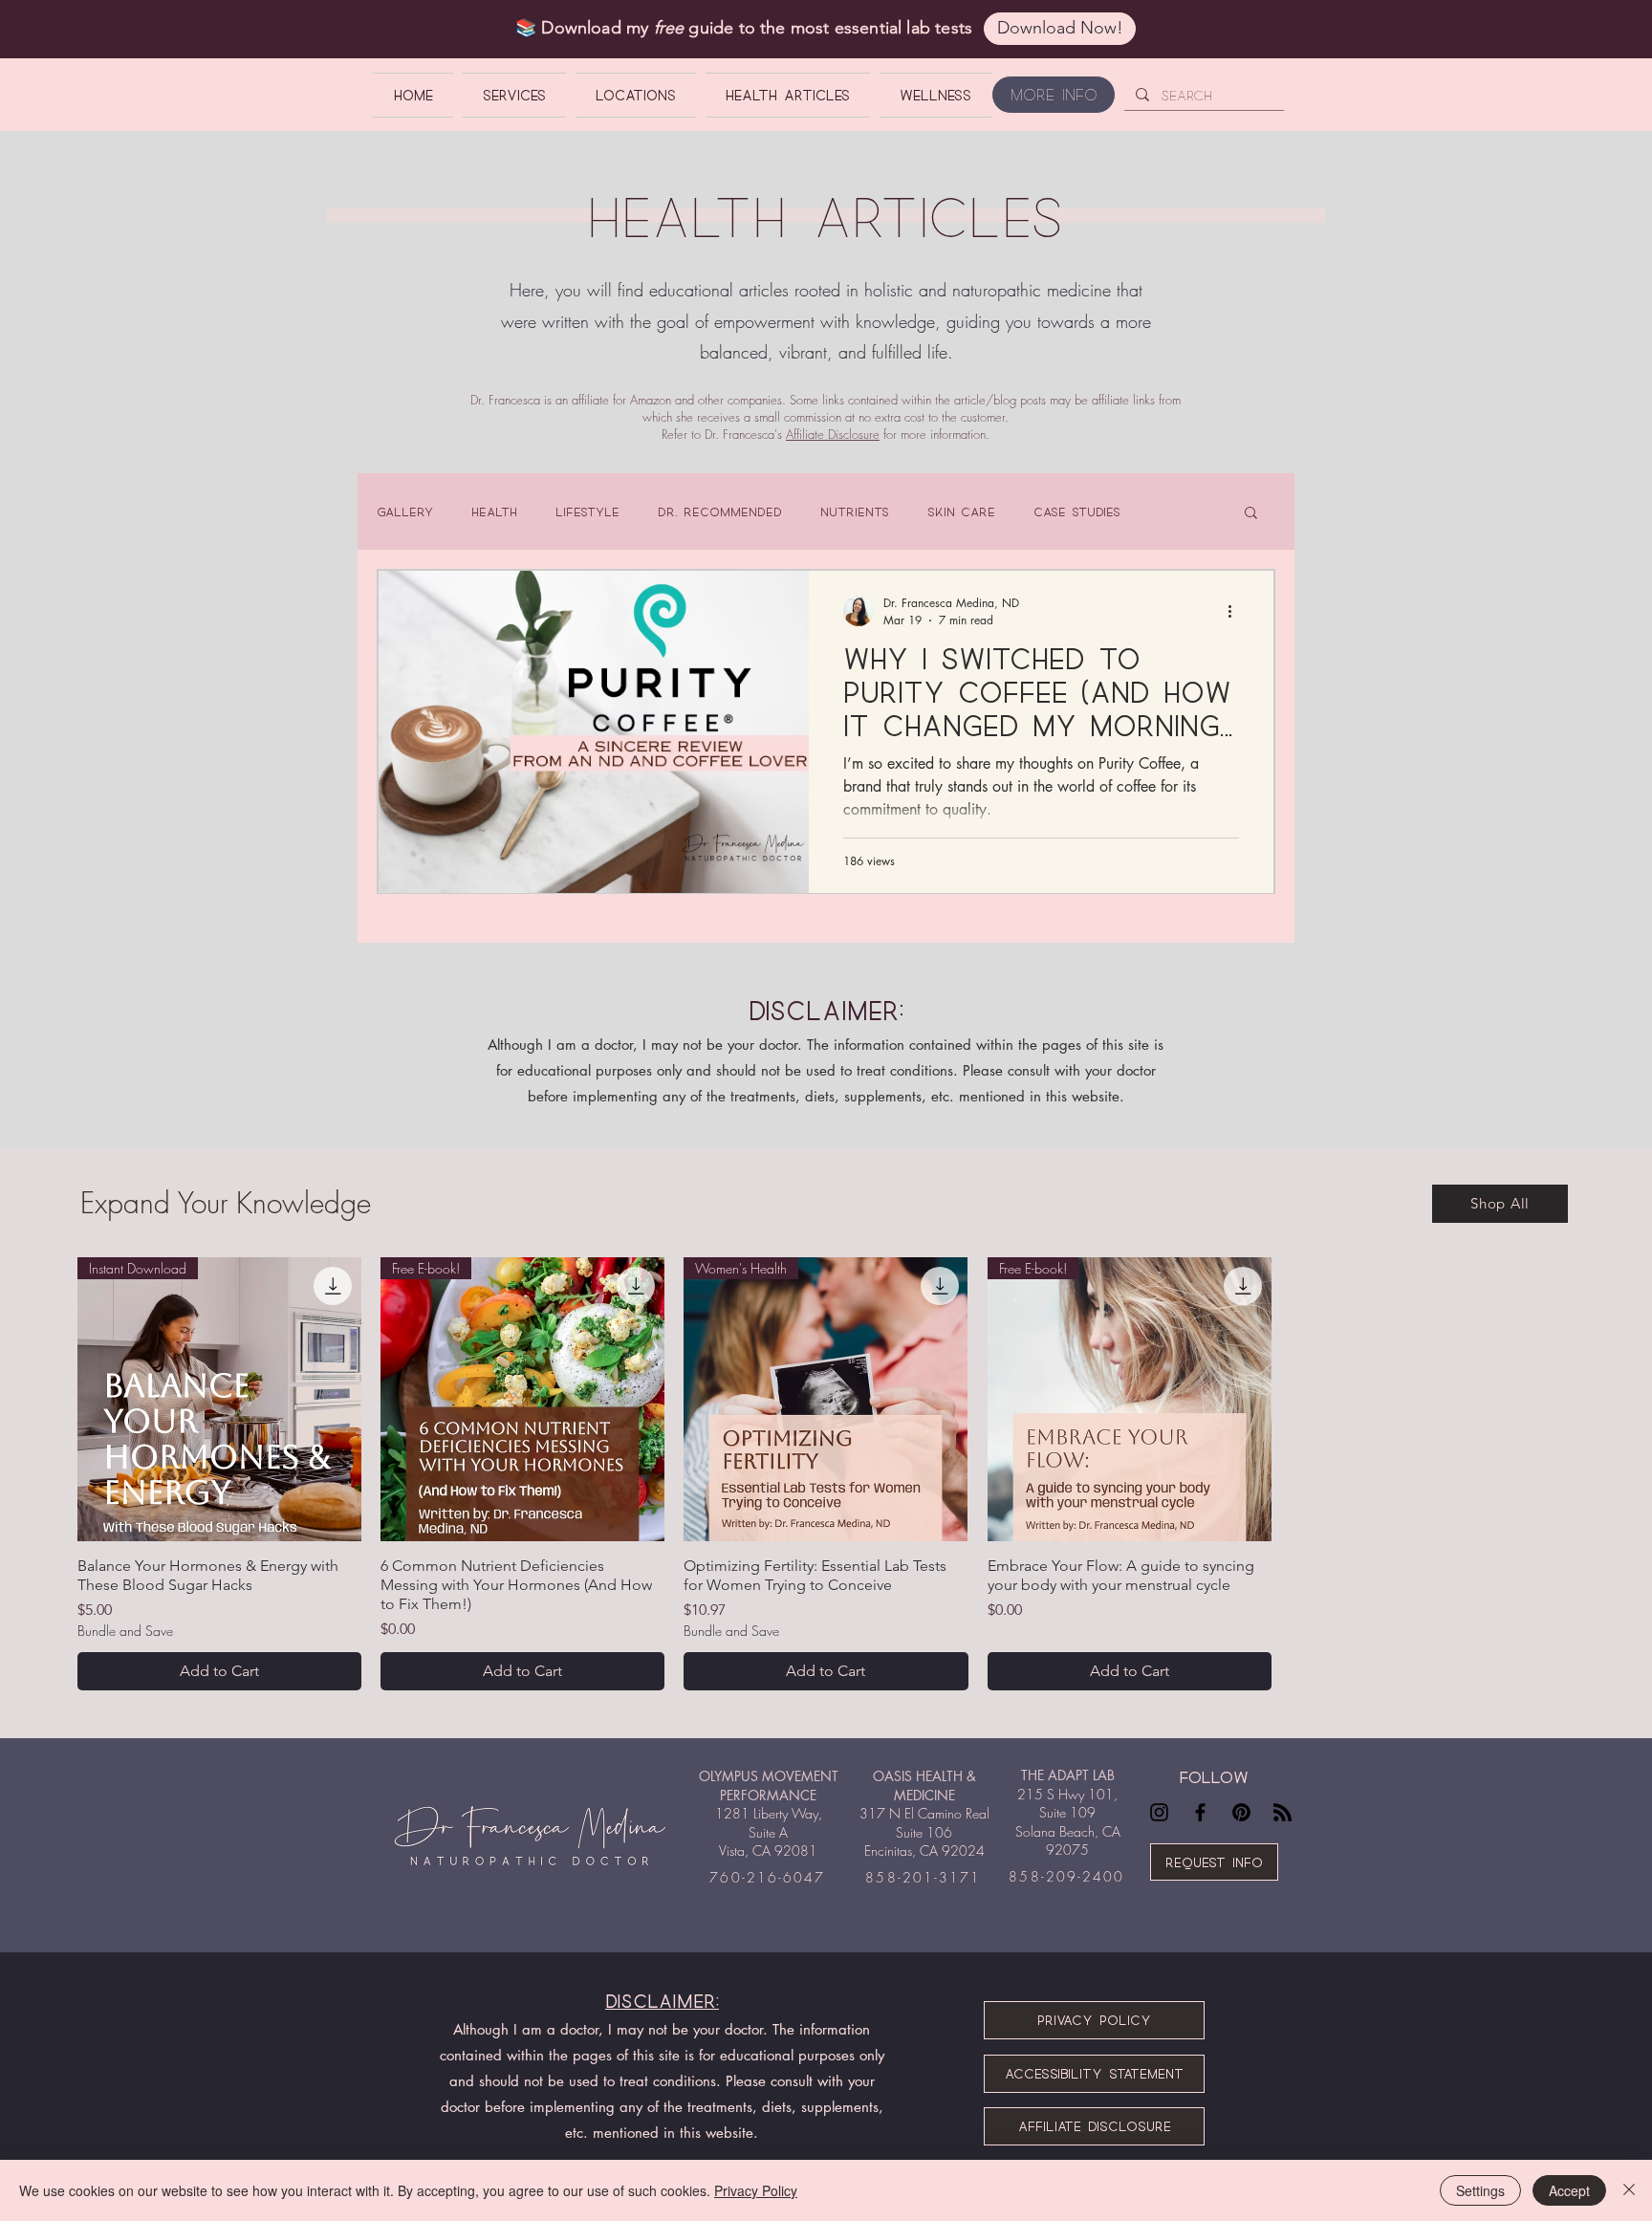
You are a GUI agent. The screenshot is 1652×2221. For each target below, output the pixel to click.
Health (494, 512)
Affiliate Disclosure (833, 434)
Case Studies (1077, 512)
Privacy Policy (756, 2190)
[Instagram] (1159, 1812)
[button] (1251, 514)
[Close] (1629, 2190)
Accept (1569, 2190)
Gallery (405, 512)
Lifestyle (587, 512)
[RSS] (1282, 1812)
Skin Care (961, 512)
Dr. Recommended (720, 512)
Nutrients (855, 512)
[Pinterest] (1241, 1812)
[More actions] (1236, 611)
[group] (826, 1474)
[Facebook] (1200, 1812)
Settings (1480, 2190)
